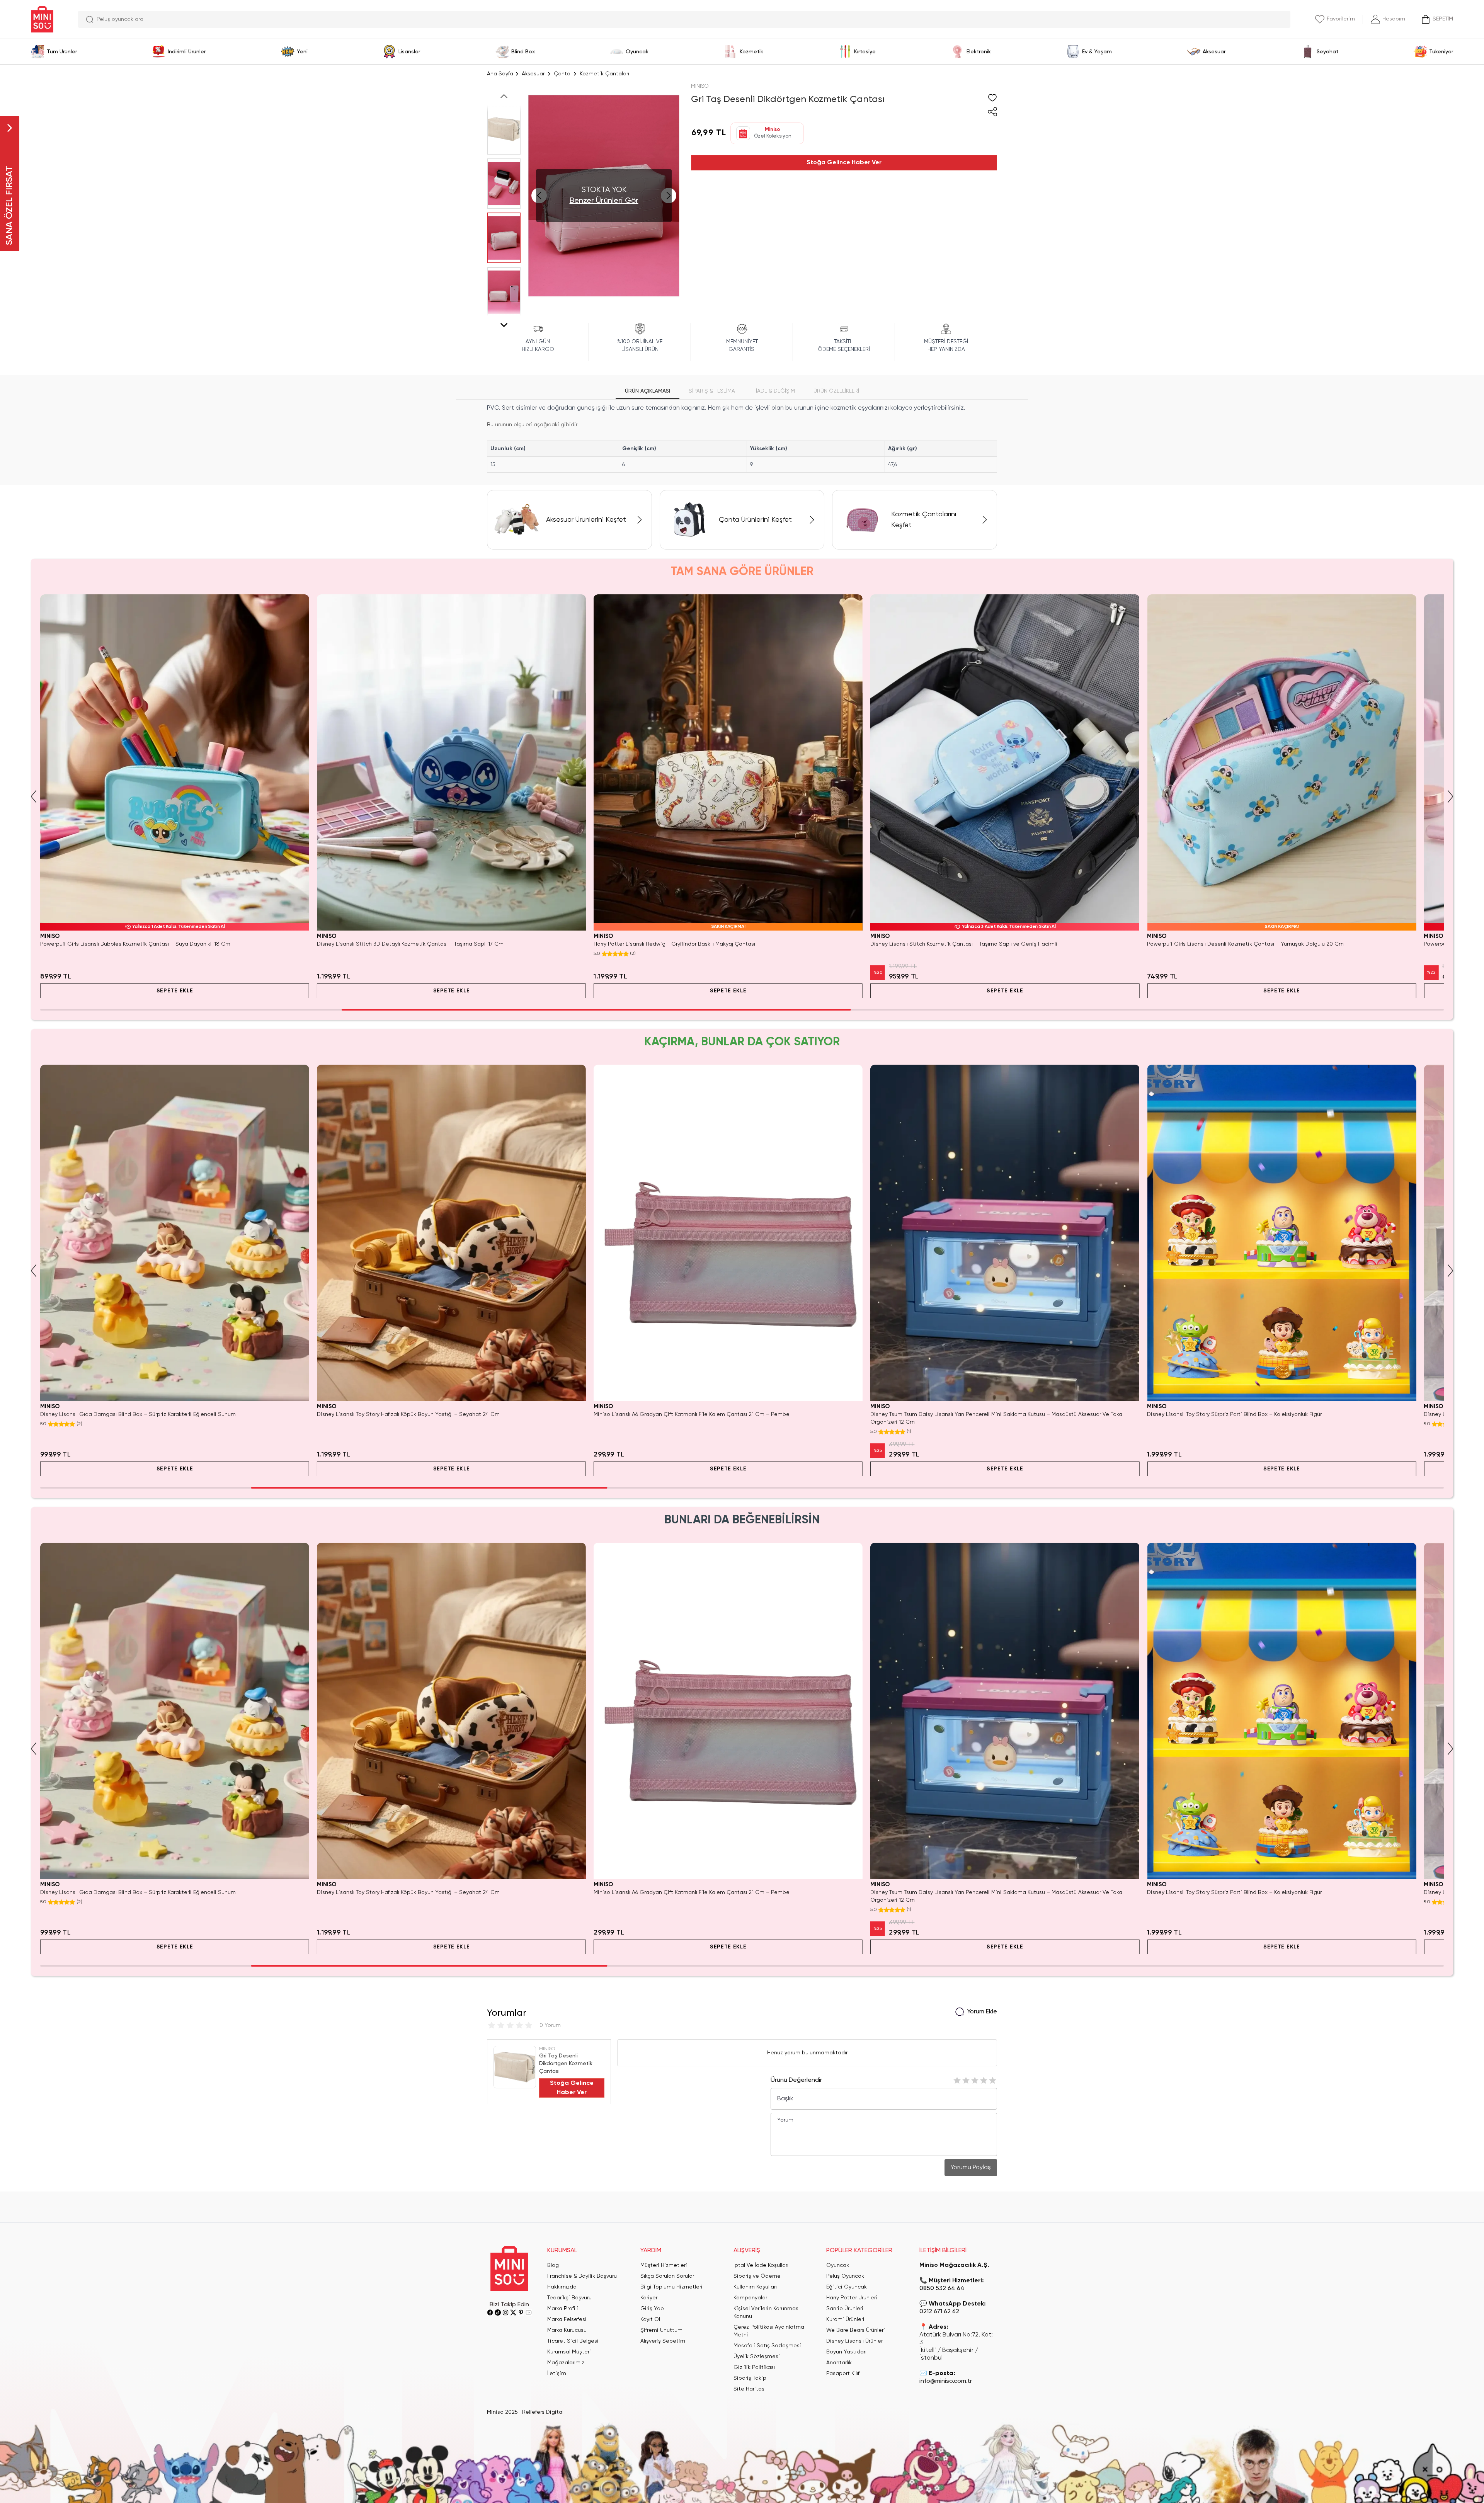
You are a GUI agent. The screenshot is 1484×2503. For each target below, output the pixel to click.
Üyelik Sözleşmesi (757, 2357)
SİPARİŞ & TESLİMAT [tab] (713, 391)
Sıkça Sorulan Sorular (667, 2276)
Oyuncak (838, 2265)
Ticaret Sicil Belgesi (573, 2341)
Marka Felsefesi (567, 2319)
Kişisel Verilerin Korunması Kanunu (767, 2312)
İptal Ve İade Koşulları (761, 2265)
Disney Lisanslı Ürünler (854, 2341)
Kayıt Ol (650, 2319)
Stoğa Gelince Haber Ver (844, 163)
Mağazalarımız (566, 2363)
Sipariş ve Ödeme (757, 2276)
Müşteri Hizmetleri (664, 2265)
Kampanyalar (750, 2298)
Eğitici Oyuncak (847, 2287)
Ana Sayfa (500, 74)
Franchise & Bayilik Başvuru (582, 2276)
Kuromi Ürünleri (845, 2319)
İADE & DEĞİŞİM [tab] (775, 391)
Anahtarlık (839, 2363)
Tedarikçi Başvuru (569, 2298)
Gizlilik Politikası (754, 2367)
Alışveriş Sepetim (663, 2341)
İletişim (557, 2374)
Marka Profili (563, 2309)
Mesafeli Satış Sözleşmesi (767, 2346)
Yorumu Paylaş (971, 2168)
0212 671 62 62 (939, 2312)
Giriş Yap (652, 2309)
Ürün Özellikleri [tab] (836, 391)
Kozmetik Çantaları (604, 74)
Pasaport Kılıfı (843, 2374)
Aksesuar (533, 74)
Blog (553, 2265)
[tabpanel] (742, 438)
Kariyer (649, 2298)
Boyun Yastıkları (846, 2352)
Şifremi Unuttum (661, 2330)
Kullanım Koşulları (755, 2287)
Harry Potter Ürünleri (852, 2298)
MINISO (700, 86)
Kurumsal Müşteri (569, 2352)
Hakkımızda (562, 2287)
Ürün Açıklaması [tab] (648, 391)
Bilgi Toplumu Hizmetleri (671, 2287)
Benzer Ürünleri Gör (604, 201)
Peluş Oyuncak (845, 2276)
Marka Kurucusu (567, 2330)
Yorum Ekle (982, 2012)
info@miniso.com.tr (946, 2381)
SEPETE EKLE (175, 991)
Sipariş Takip (750, 2378)
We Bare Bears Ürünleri (856, 2330)
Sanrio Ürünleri (845, 2309)
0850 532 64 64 (942, 2289)
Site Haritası (750, 2389)
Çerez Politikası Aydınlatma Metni (769, 2331)
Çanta (562, 74)
